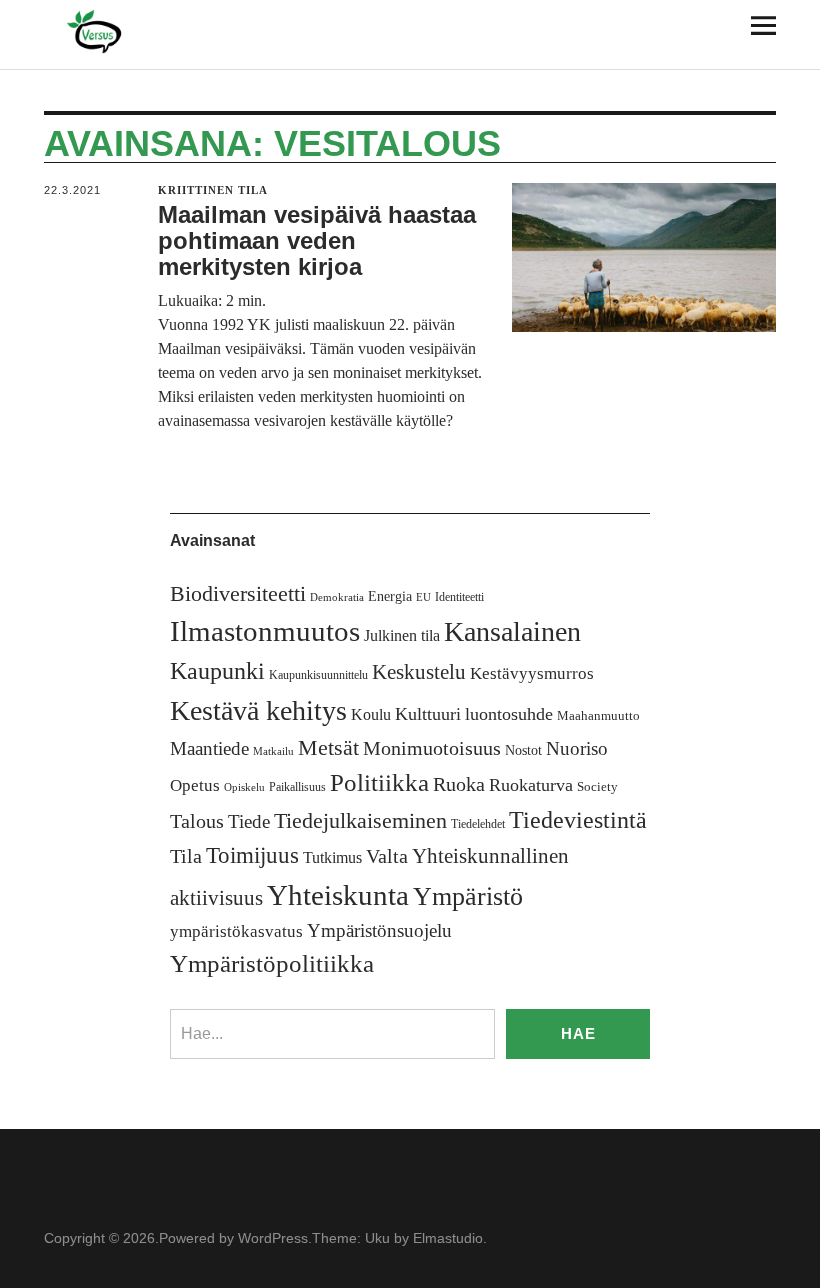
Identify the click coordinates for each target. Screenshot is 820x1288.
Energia (390, 596)
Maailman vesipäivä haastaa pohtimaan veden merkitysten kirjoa (317, 241)
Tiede (249, 821)
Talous (197, 821)
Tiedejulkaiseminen (360, 821)
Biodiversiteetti (238, 593)
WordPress (273, 1238)
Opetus (195, 785)
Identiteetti (459, 597)
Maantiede (209, 748)
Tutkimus (332, 857)
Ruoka (459, 784)
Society (597, 786)
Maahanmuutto (598, 715)
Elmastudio (448, 1238)
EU (423, 597)
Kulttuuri (428, 714)
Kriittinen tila (213, 190)
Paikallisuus (297, 787)
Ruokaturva (531, 785)
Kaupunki (217, 671)
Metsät (328, 748)
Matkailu (273, 751)
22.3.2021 (72, 190)
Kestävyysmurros (532, 673)
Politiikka (379, 782)
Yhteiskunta (338, 895)
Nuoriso (577, 748)
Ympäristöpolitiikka (272, 963)
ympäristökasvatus (236, 931)
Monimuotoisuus (432, 748)
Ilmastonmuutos (265, 631)
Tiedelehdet (478, 824)
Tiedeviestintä (578, 819)
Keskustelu (419, 672)
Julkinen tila (402, 635)
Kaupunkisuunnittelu (318, 675)
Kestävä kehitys (258, 710)
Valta (387, 856)
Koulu (371, 714)
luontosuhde (509, 714)
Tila (186, 856)
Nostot (523, 750)
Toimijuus (252, 855)
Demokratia (337, 597)
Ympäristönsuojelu (379, 930)
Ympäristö (468, 896)
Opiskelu (244, 787)
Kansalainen (512, 631)
